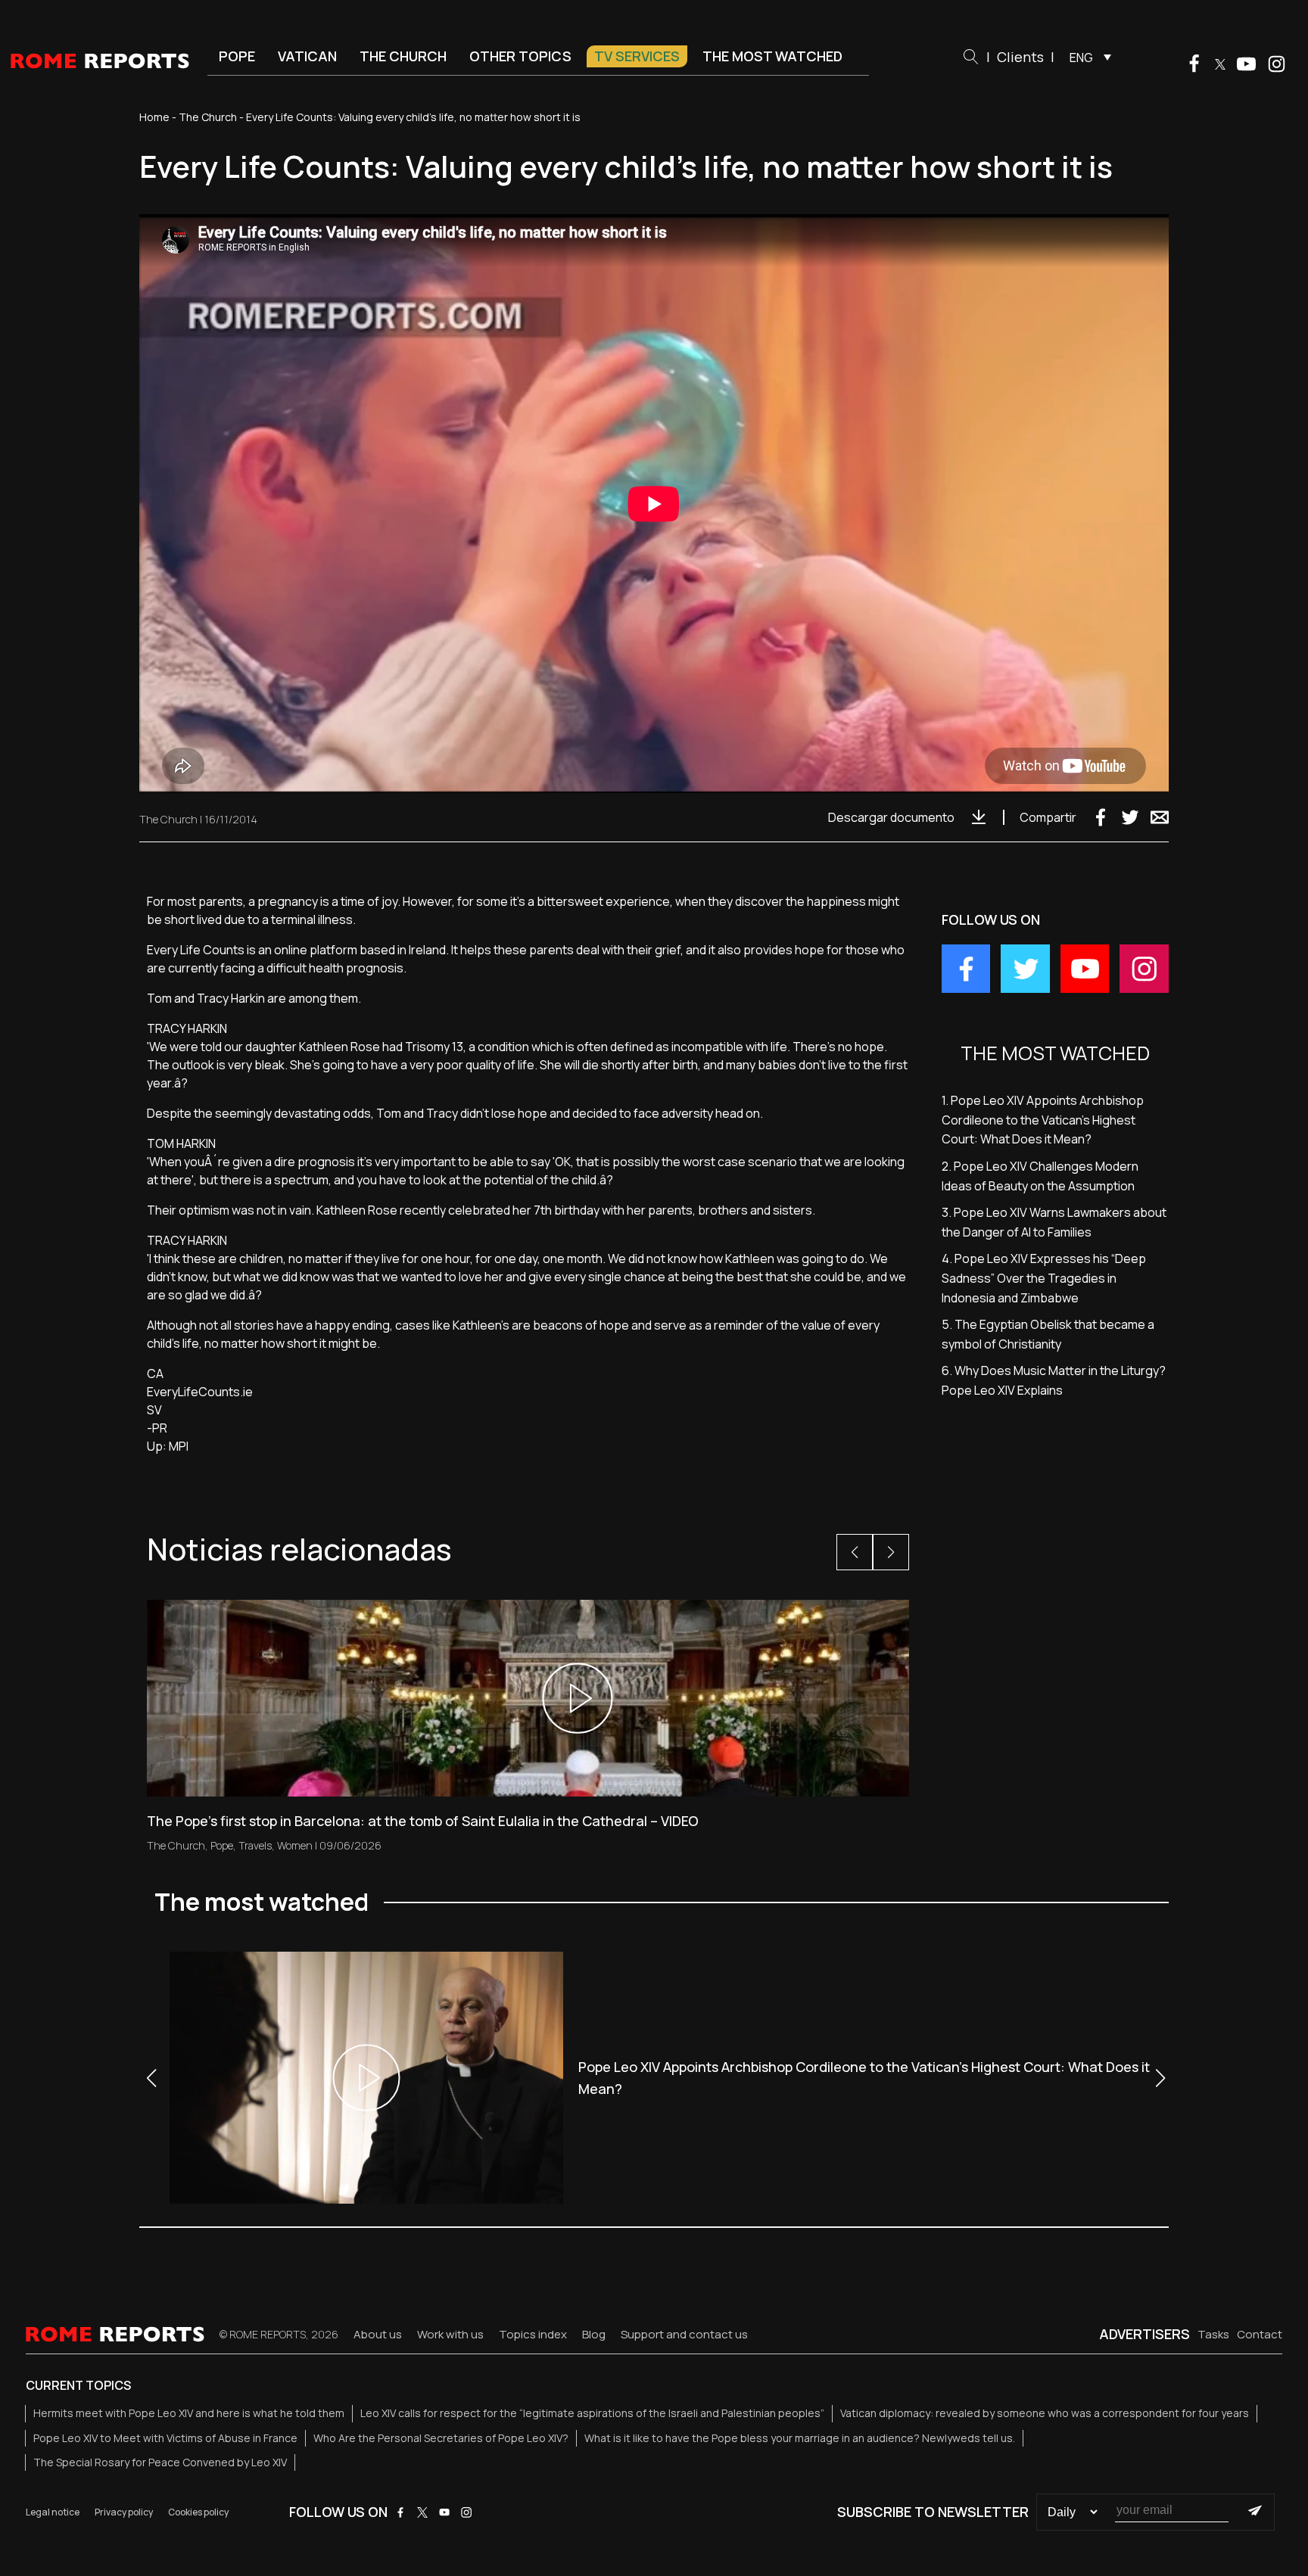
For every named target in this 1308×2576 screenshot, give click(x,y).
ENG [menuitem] (1081, 58)
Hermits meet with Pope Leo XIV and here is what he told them (189, 2413)
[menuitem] (1087, 57)
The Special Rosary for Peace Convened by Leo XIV (160, 2462)
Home (154, 117)
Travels (255, 1845)
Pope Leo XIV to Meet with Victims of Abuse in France (165, 2438)
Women (295, 1845)
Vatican (307, 56)
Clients (1020, 57)
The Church (403, 56)
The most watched (772, 56)
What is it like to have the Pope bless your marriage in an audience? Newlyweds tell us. (800, 2438)
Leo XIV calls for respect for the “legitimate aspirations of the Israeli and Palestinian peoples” (592, 2413)
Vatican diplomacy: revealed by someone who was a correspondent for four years (1045, 2413)
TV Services (637, 56)
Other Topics (520, 56)
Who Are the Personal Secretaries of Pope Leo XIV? (441, 2438)
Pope (237, 56)
